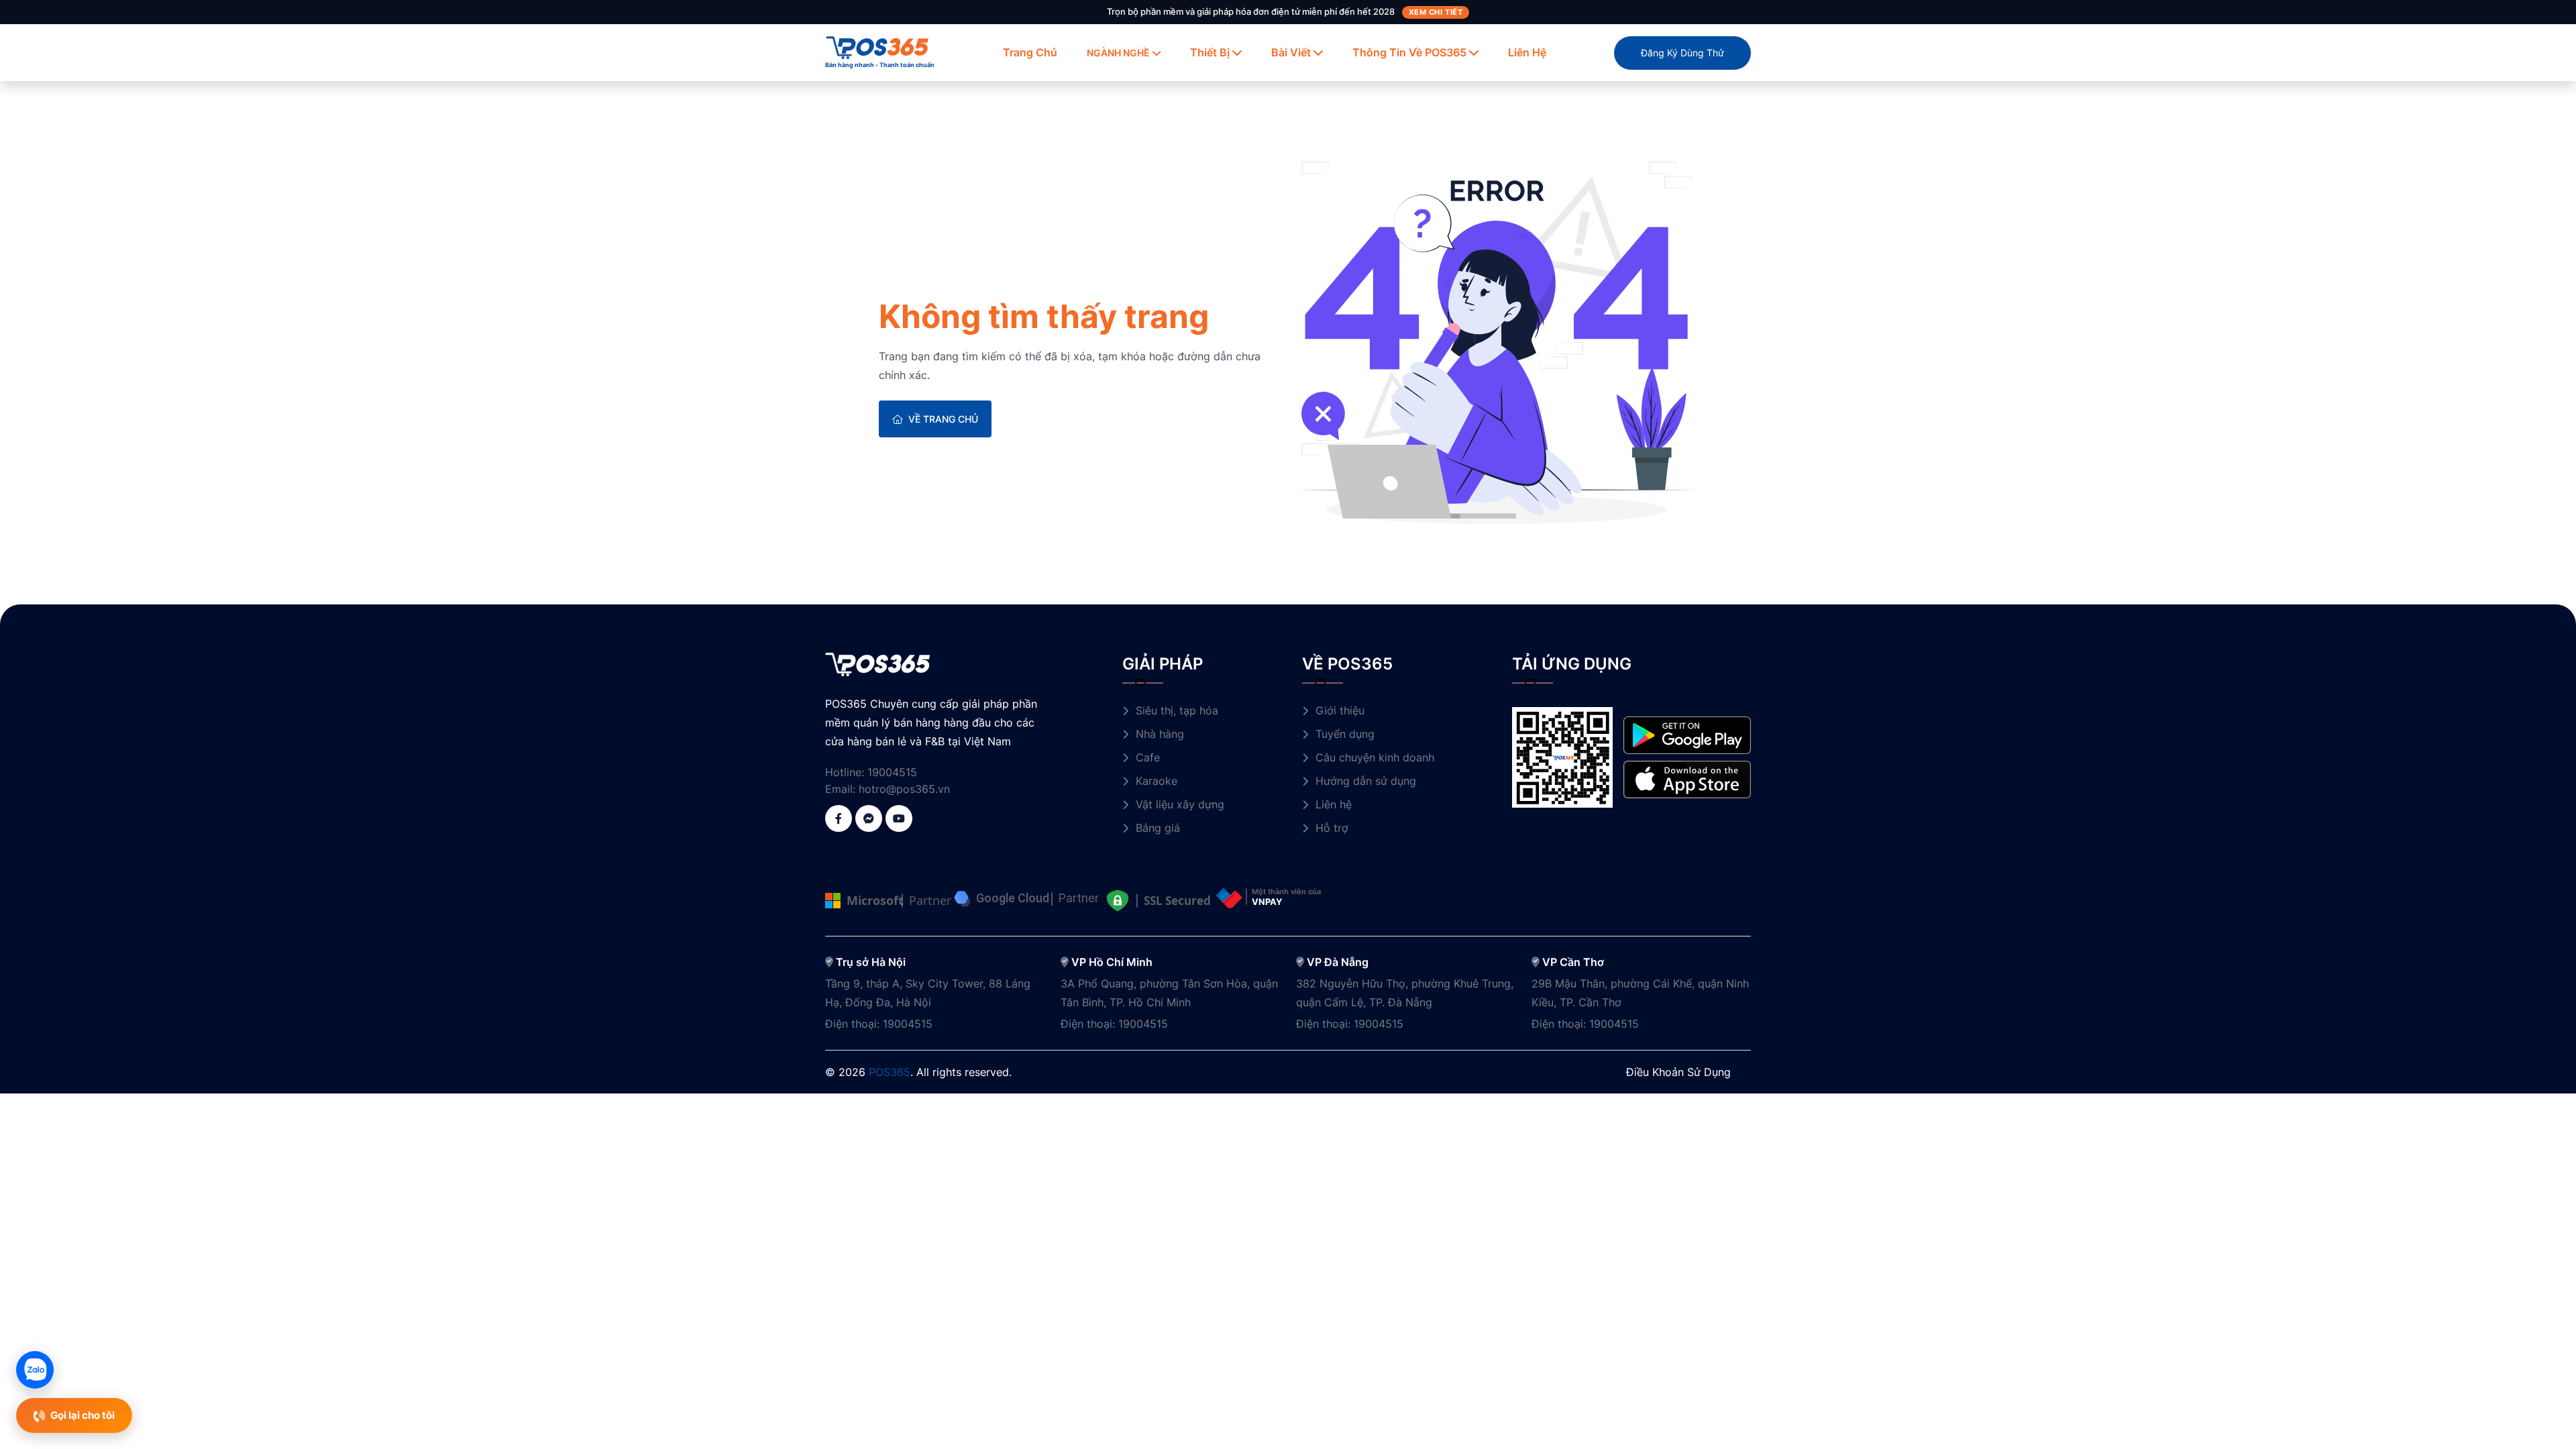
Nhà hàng (1160, 734)
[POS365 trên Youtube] (899, 818)
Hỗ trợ (1332, 828)
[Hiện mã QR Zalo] (35, 1370)
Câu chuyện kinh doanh (1375, 757)
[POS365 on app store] (1687, 779)
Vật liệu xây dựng (1180, 804)
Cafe (1148, 757)
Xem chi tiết (1436, 12)
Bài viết (1291, 52)
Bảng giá (1158, 828)
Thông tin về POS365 (1409, 52)
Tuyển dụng (1345, 734)
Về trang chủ (943, 419)
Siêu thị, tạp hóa (1177, 710)
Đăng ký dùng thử (1682, 53)
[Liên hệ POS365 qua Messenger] (869, 818)
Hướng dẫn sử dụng (1366, 781)
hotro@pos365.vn (904, 789)
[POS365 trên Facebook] (839, 818)
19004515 (892, 772)
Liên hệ (1527, 52)
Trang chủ (1030, 52)
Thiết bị (1210, 52)
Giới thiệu (1340, 710)
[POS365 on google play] (1687, 734)
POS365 (890, 1072)
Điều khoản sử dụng (1678, 1072)
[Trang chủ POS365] (877, 46)
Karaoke (1157, 781)
